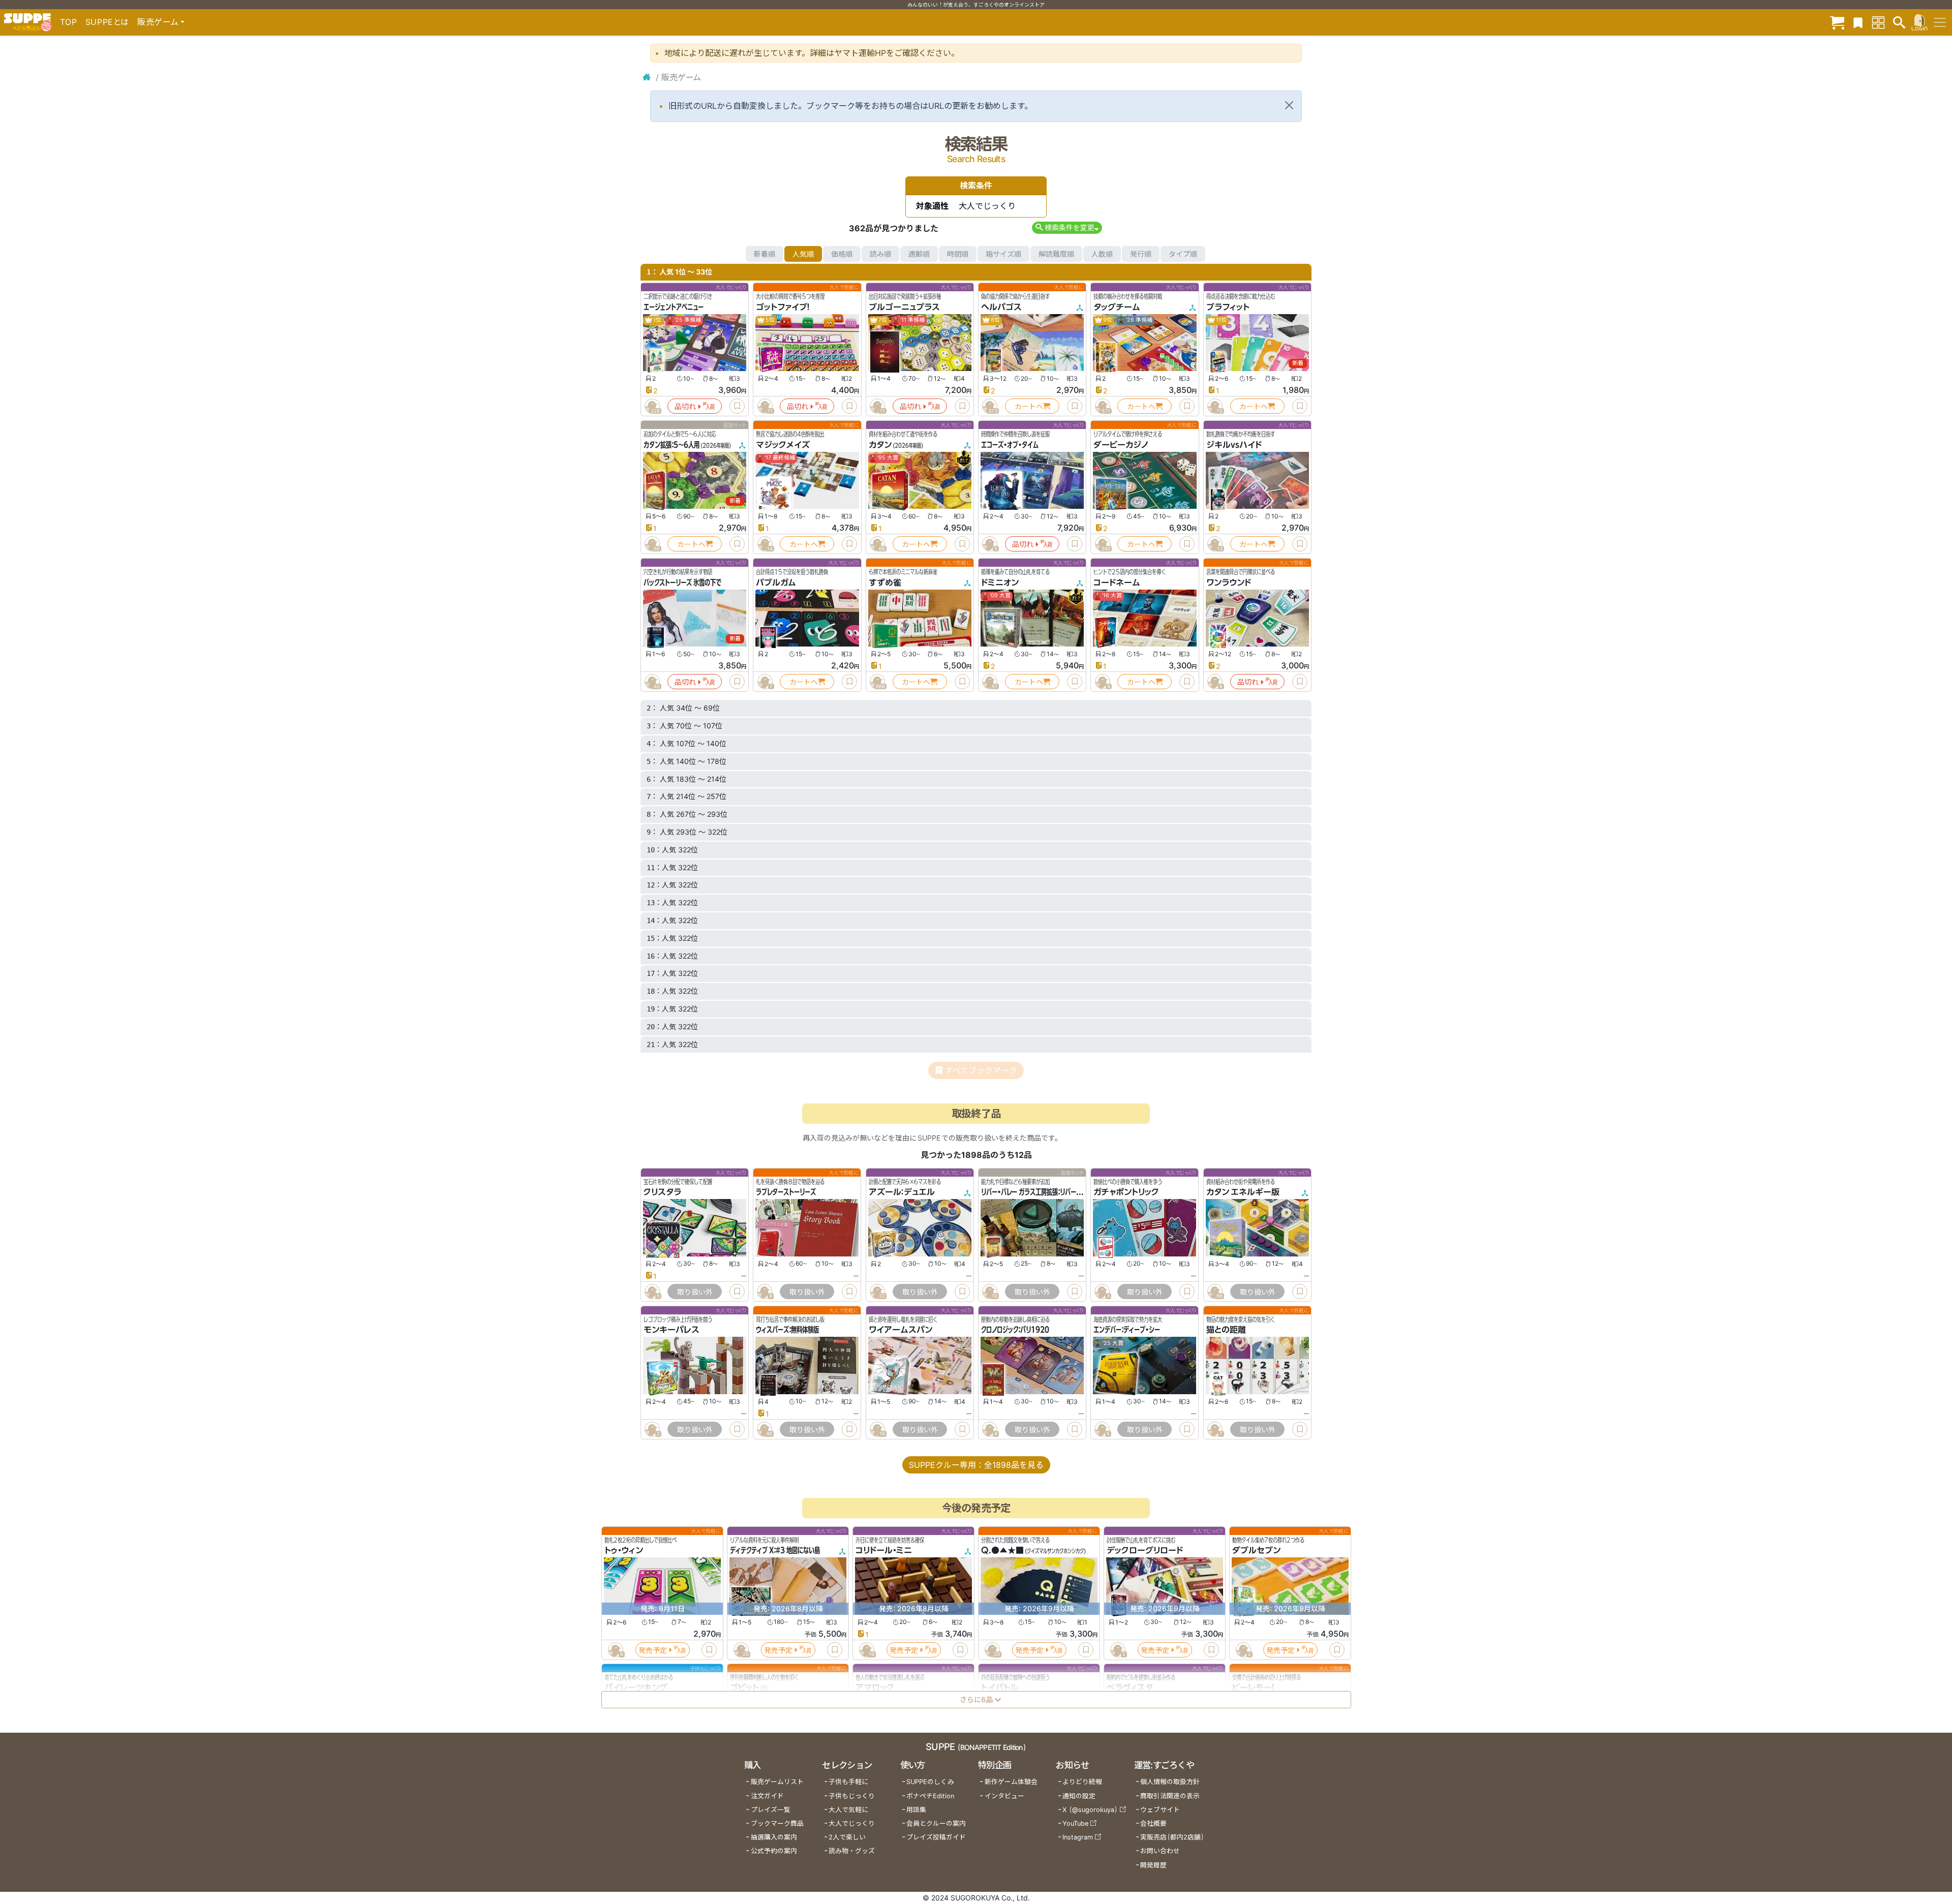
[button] (1067, 227)
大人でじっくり (852, 1823)
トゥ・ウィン (624, 1550)
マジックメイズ (783, 445)
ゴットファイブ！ (783, 307)
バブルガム (776, 582)
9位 (1107, 320)
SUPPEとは (107, 22)
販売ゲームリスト (777, 1782)
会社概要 (1153, 1823)
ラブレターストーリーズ (786, 1192)
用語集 (916, 1810)
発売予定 (653, 1650)
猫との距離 (1226, 1330)
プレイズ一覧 (771, 1810)
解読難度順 (1056, 254)
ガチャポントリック (1126, 1192)
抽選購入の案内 (774, 1837)
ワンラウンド (1229, 582)
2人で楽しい (847, 1837)
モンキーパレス (672, 1330)
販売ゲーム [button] (158, 22)
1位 (657, 320)
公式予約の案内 (774, 1851)
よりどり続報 (1082, 1782)
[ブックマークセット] (1858, 22)
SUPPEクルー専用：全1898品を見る (976, 1465)
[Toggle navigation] (1940, 22)
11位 (1221, 320)
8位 (995, 320)
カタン (880, 445)
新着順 (765, 254)
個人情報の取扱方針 (1170, 1782)
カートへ (1029, 406)
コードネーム (1117, 582)
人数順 (1102, 254)
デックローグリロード (1145, 1550)
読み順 (880, 254)
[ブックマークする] (737, 406)
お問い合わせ (1160, 1851)
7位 (882, 320)
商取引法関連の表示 (1170, 1796)
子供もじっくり (852, 1796)
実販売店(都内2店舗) (1172, 1837)
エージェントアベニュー (674, 307)
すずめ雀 (885, 582)
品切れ (685, 406)
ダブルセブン (1256, 1550)
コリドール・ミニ (884, 1550)
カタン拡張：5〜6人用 (672, 445)
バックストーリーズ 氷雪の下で (682, 582)
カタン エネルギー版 (1243, 1192)
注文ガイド (767, 1796)
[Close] (1289, 105)
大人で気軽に (848, 1810)
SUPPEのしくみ (930, 1782)
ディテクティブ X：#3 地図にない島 (775, 1550)
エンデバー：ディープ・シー (1127, 1330)
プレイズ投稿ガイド (936, 1837)
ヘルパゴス (1001, 307)
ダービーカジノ (1121, 445)
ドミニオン (1000, 582)
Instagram (1078, 1837)
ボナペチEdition (930, 1796)
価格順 (842, 254)
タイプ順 (1183, 254)
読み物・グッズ (852, 1851)
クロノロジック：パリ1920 (1015, 1330)
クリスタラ (662, 1192)
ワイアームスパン (901, 1330)
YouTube (1075, 1823)
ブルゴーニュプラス (904, 307)
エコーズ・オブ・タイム (1010, 445)
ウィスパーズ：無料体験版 (787, 1330)
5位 (770, 320)
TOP (69, 22)
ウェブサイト (1160, 1810)
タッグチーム (1117, 307)
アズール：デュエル (902, 1192)
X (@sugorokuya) (1090, 1810)
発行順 (1141, 254)
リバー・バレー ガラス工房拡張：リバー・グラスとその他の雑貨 (1058, 1192)
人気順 (803, 254)
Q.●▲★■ (1002, 1550)
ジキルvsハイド (1234, 445)
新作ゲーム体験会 (1011, 1782)
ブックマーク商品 (777, 1823)
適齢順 (919, 254)
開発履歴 (1153, 1865)
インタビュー (1004, 1796)
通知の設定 (1079, 1796)
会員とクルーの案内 (936, 1823)
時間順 (958, 254)
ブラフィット (1228, 307)
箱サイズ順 (1003, 254)
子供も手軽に (848, 1782)
